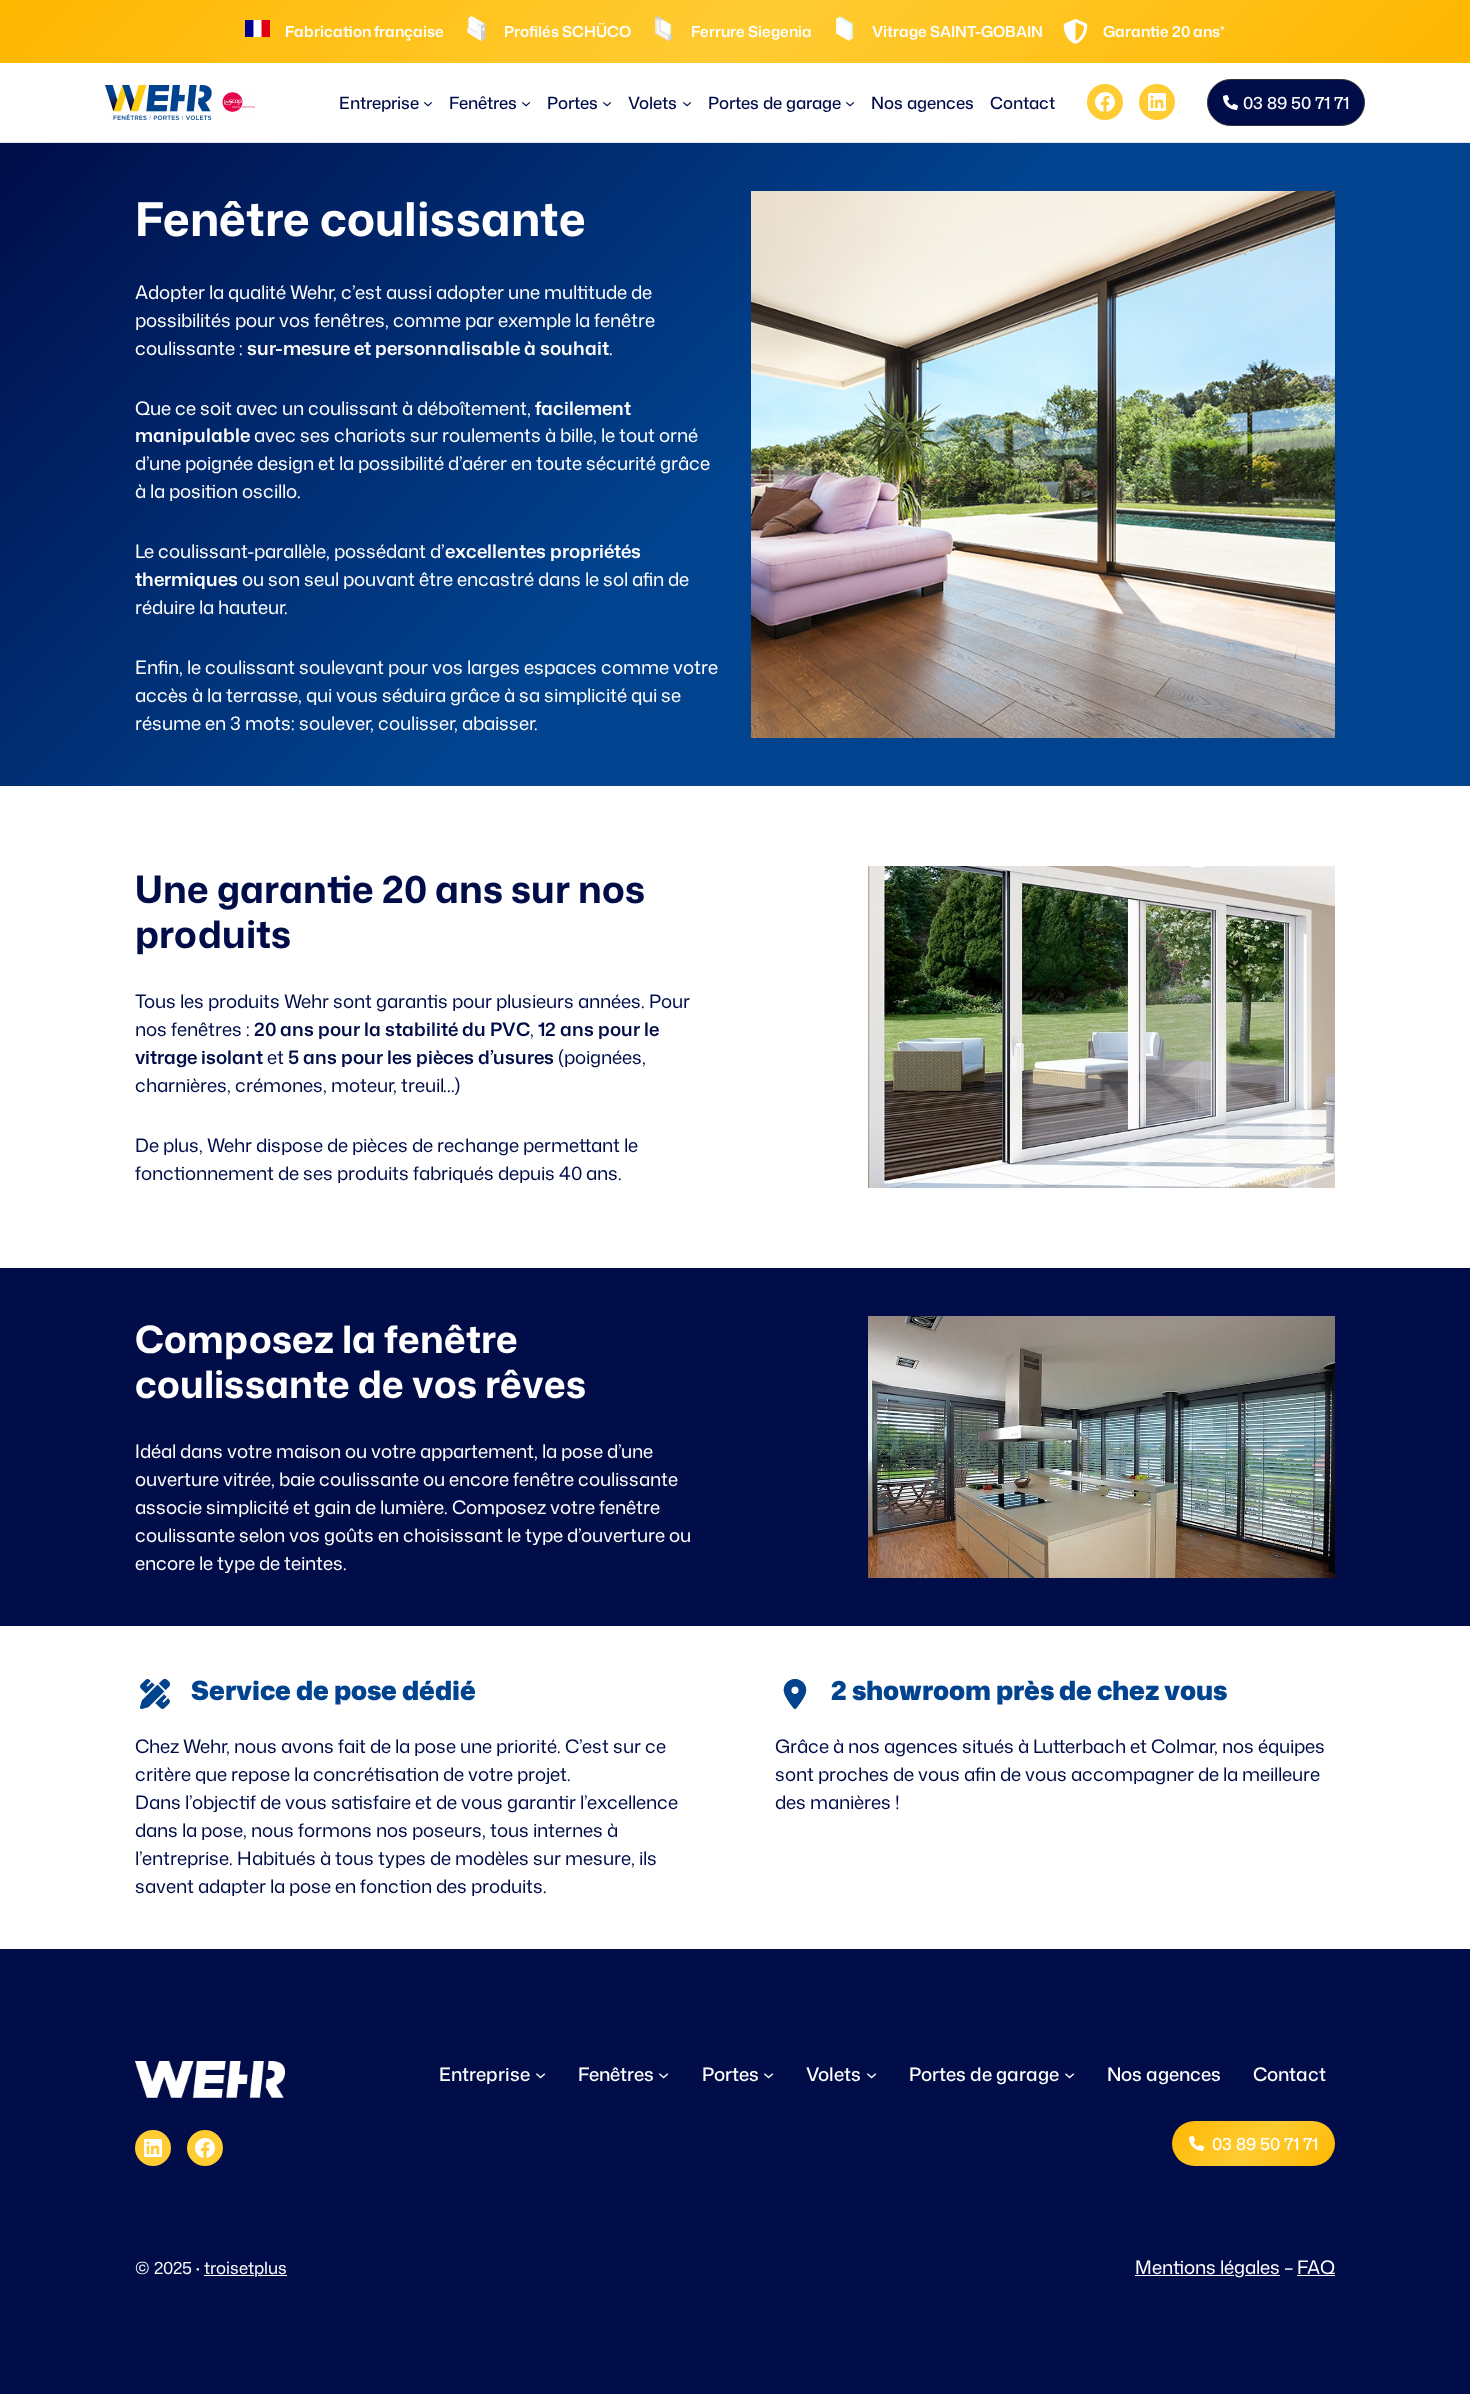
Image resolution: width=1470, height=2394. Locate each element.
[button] (1286, 102)
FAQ (1316, 2267)
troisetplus (245, 2267)
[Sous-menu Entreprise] (428, 102)
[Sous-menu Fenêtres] (526, 102)
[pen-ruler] (155, 1694)
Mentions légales (1207, 2267)
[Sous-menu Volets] (687, 102)
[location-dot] (795, 1694)
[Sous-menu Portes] (607, 102)
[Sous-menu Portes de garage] (850, 102)
